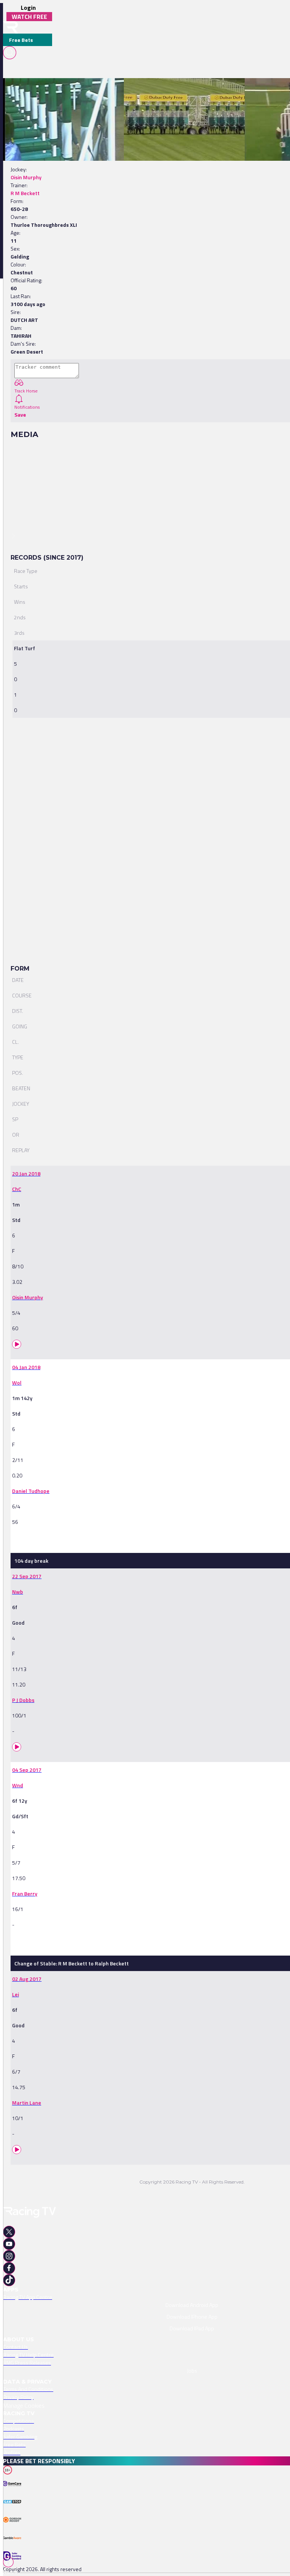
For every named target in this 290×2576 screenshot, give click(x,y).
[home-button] (11, 27)
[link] (86, 91)
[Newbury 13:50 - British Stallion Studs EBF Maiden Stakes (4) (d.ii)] (204, 91)
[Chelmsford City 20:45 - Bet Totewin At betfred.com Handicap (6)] (82, 91)
